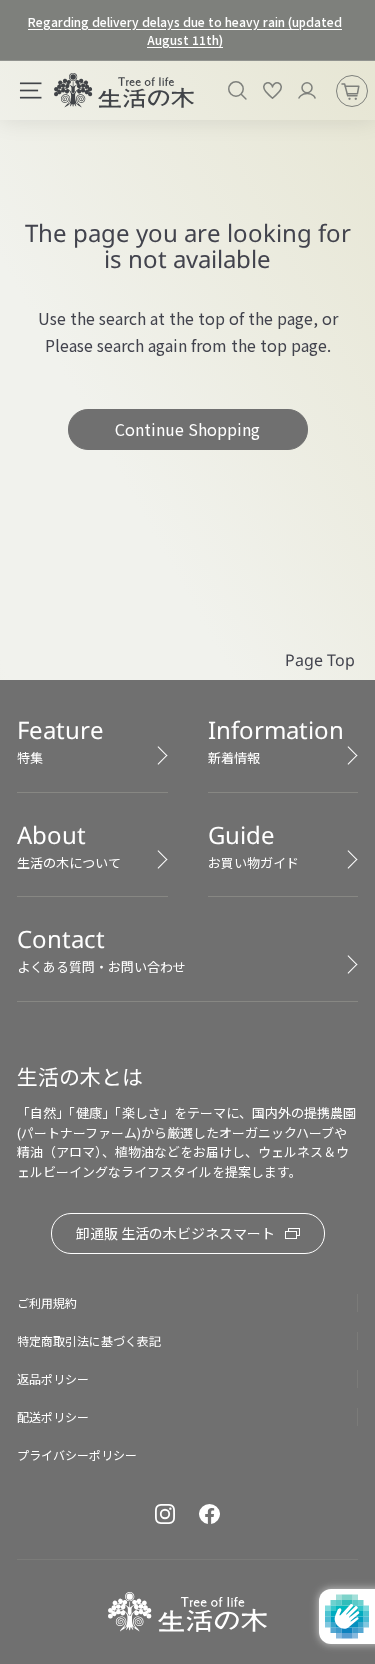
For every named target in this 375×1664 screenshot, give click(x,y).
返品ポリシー (53, 1378)
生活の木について (69, 845)
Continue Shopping (187, 429)
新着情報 (276, 740)
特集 (60, 740)
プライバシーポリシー (77, 1454)
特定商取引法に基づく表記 (89, 1340)
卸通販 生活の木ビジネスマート (175, 1233)
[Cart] (352, 91)
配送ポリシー (53, 1416)
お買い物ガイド (253, 845)
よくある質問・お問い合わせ (101, 949)
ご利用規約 (47, 1302)
